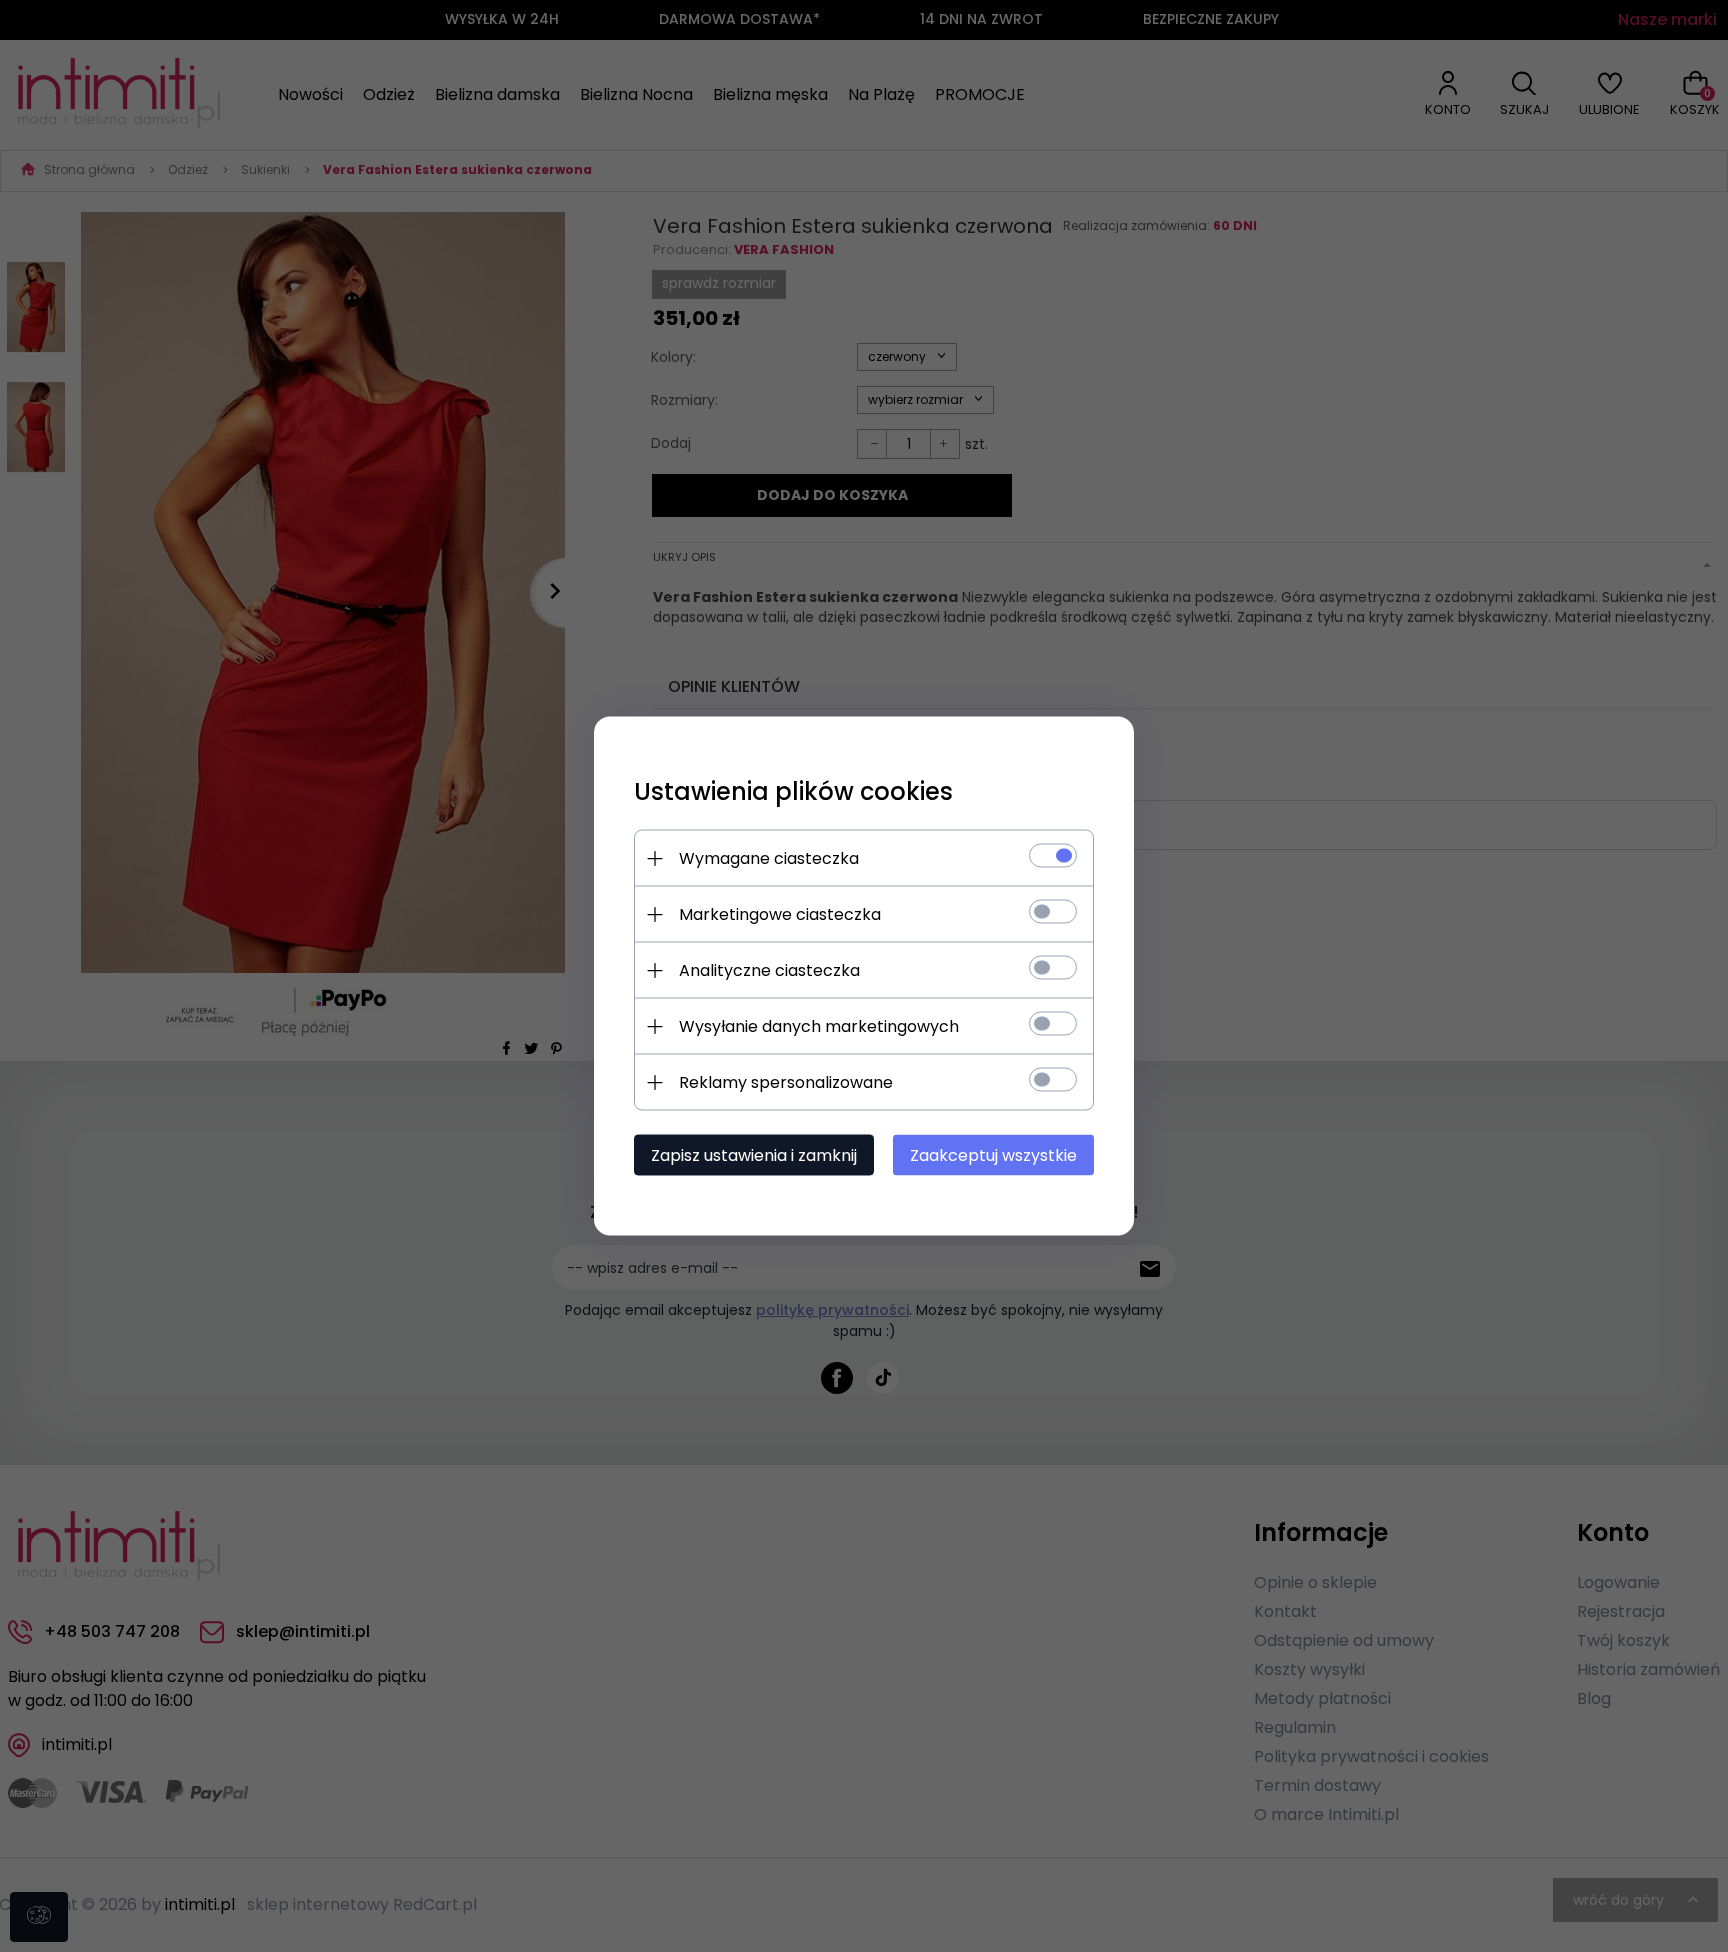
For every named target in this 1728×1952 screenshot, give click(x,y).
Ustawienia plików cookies (793, 791)
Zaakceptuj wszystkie (993, 1155)
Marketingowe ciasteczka (780, 914)
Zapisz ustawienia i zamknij (754, 1155)
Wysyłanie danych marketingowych (819, 1026)
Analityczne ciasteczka (769, 970)
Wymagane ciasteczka (769, 858)
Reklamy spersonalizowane (786, 1082)
